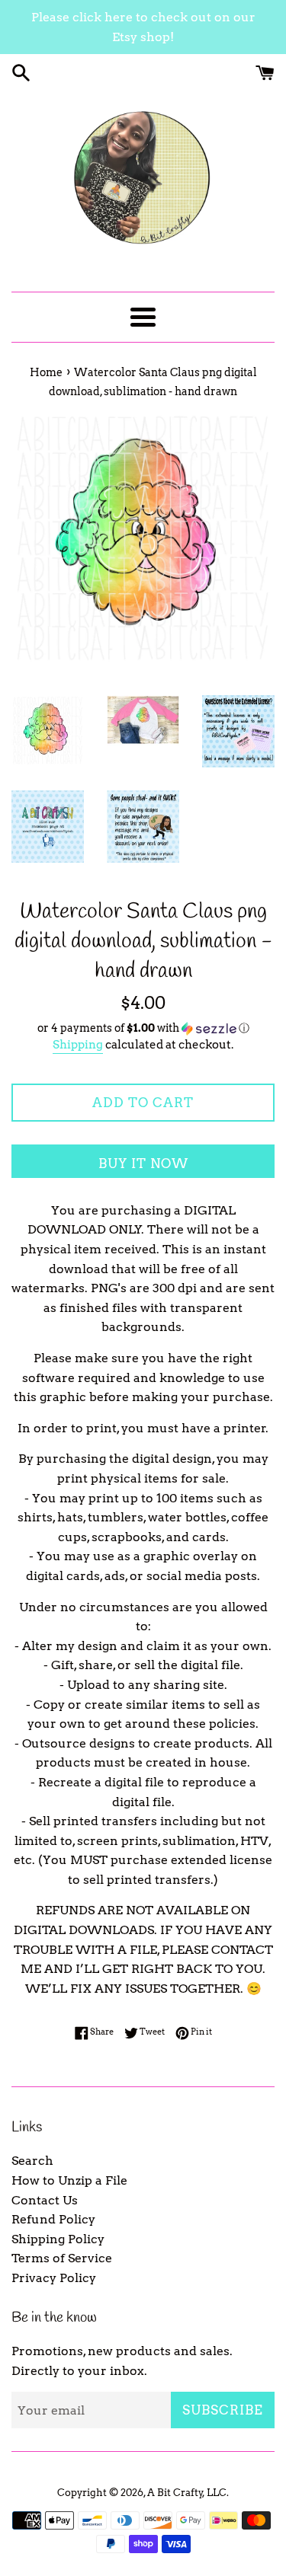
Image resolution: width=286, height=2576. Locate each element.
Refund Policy (53, 2219)
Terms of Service (62, 2258)
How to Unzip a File (69, 2180)
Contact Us (45, 2200)
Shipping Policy (58, 2239)
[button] (143, 1028)
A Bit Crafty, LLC (187, 2493)
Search (32, 2161)
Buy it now (143, 1164)
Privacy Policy (54, 2278)
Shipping (78, 1045)
